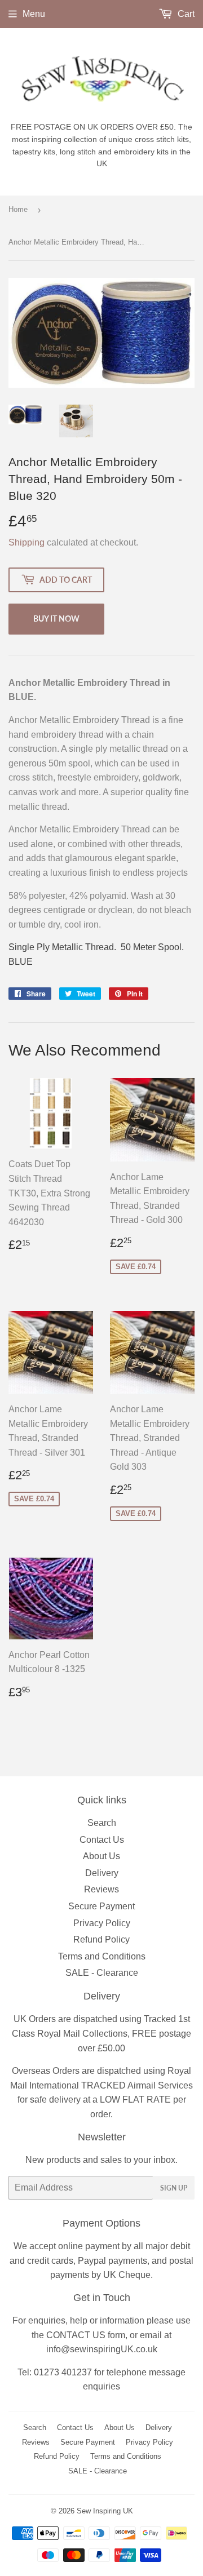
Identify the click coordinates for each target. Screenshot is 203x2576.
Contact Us (102, 1840)
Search (102, 1823)
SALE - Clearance (102, 1973)
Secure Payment (101, 1906)
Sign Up (174, 2188)
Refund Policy (101, 1939)
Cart (185, 14)
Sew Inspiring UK (105, 2511)
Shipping (27, 542)
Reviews (101, 1889)
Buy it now (56, 618)
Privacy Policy (102, 1923)
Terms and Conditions (102, 1956)
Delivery (102, 1873)
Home (18, 209)
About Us (101, 1856)
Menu (34, 14)
